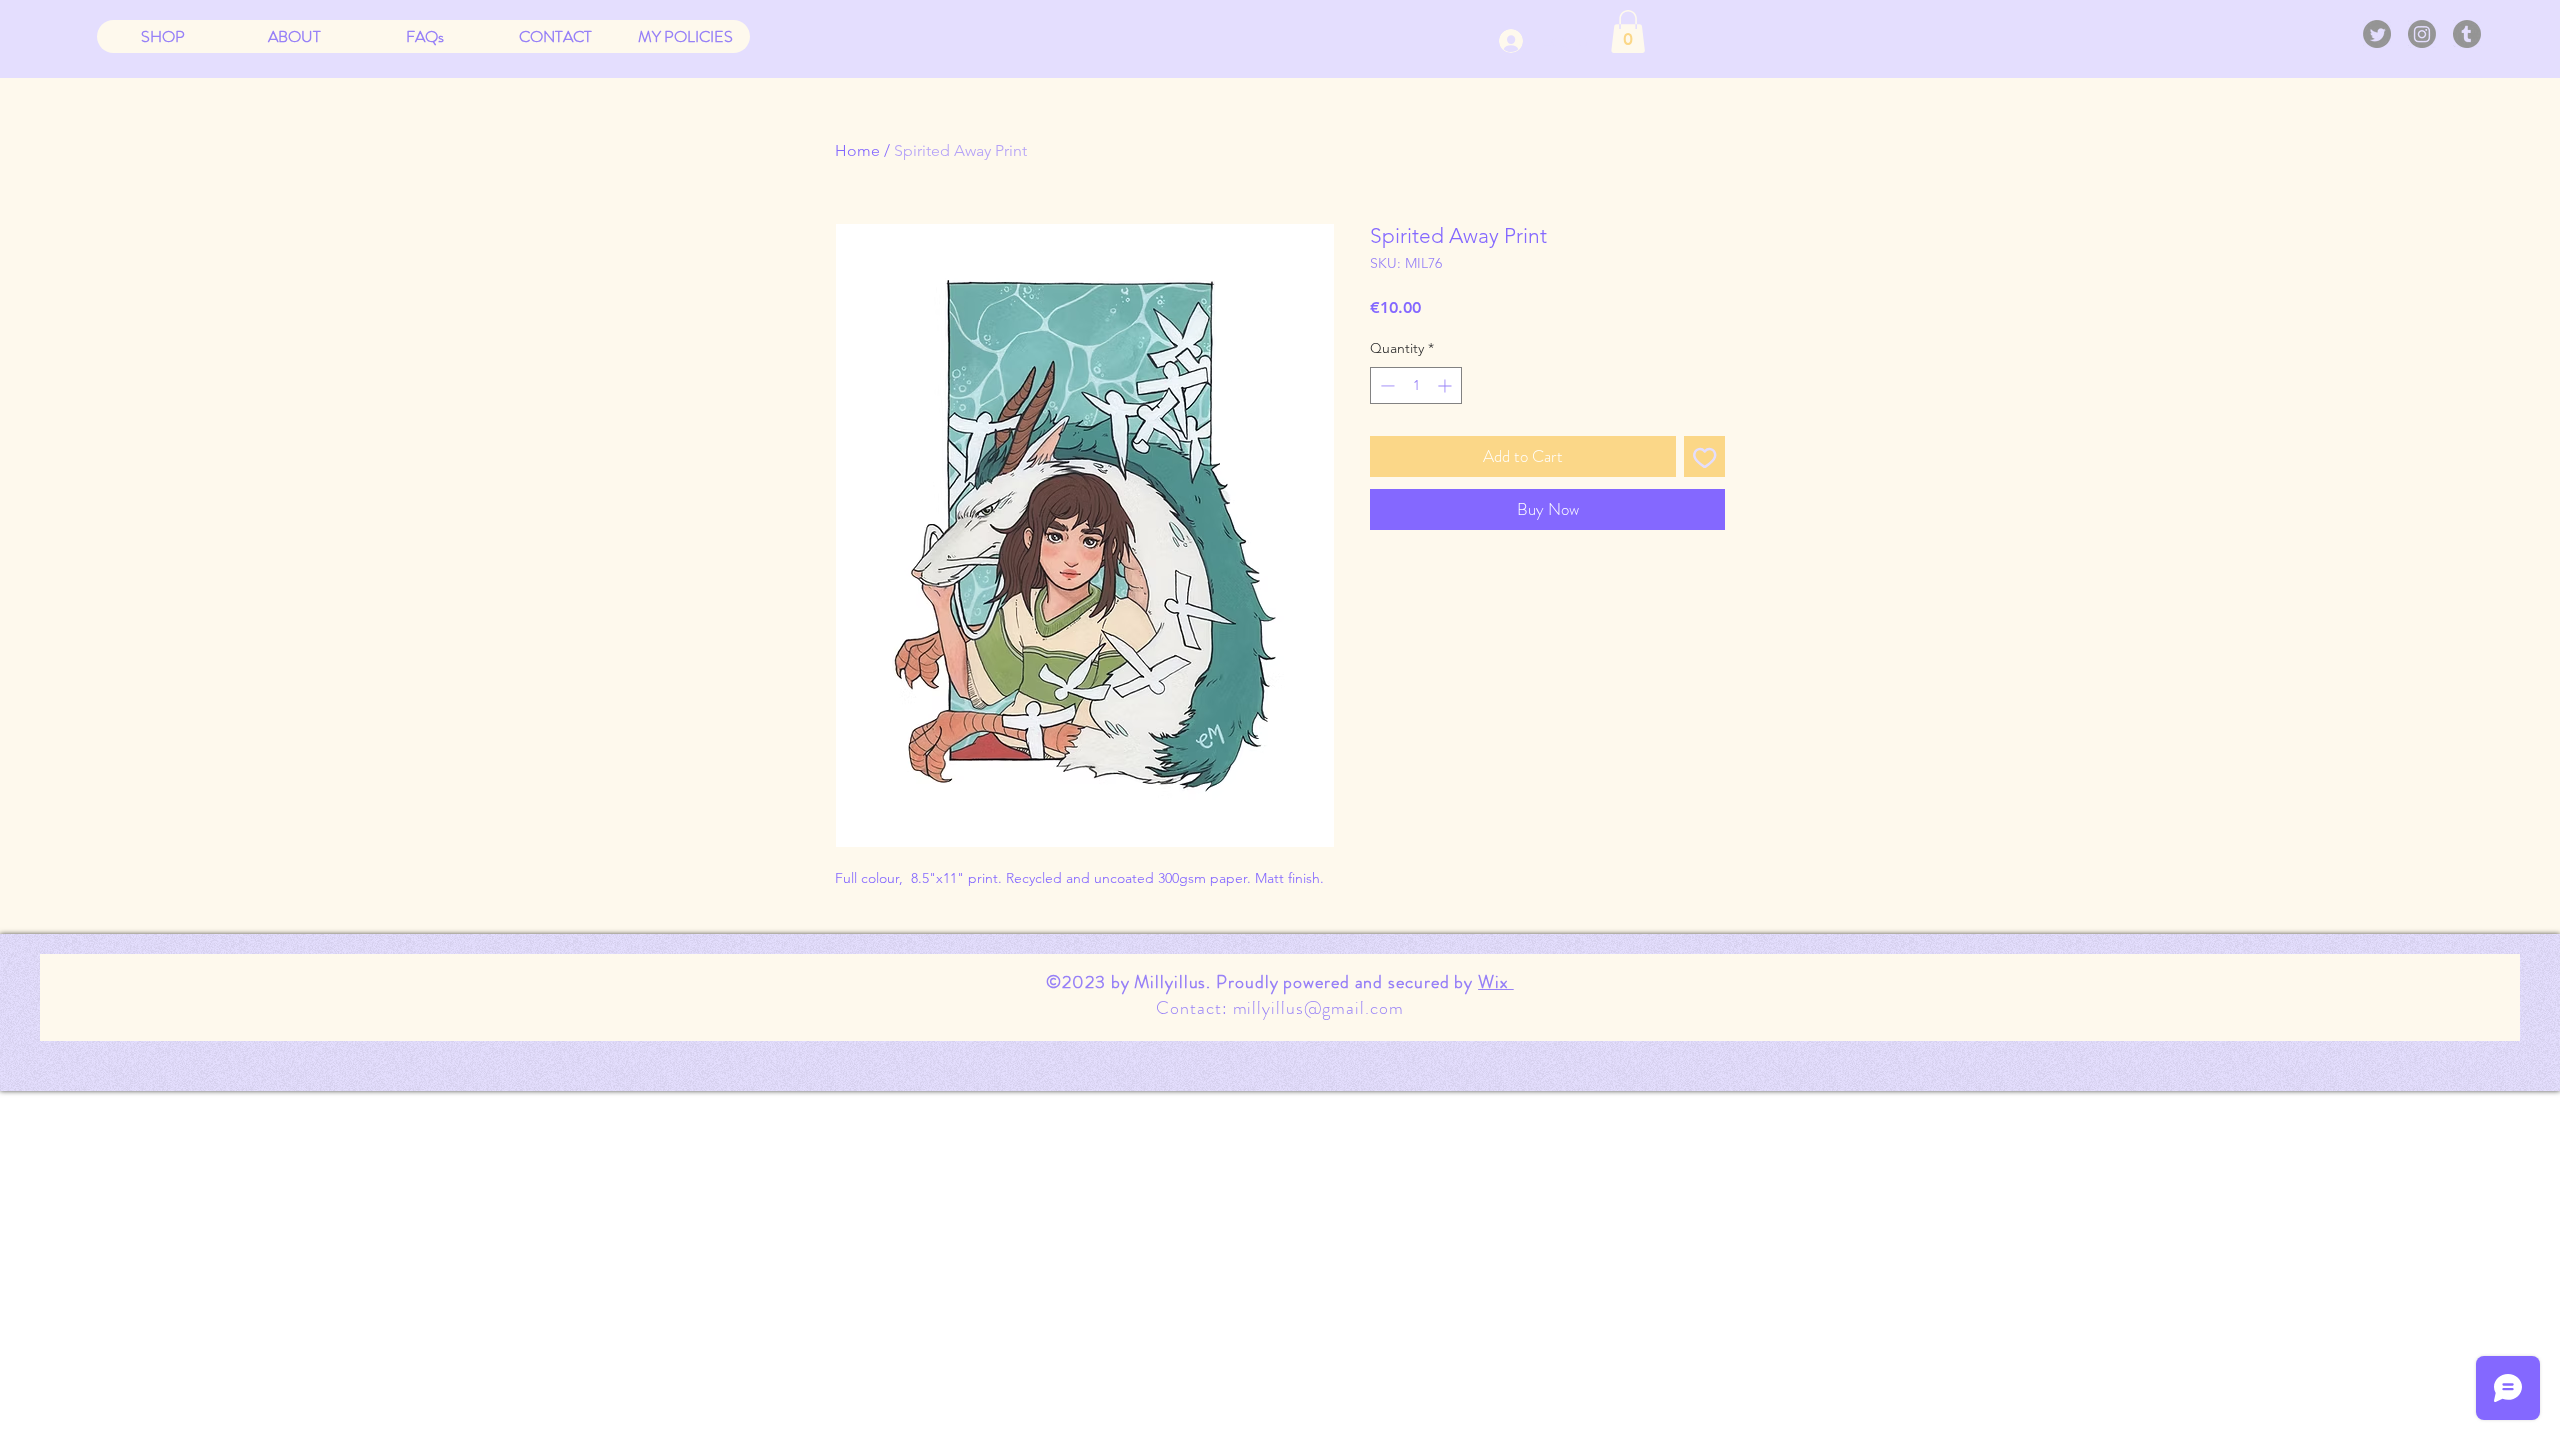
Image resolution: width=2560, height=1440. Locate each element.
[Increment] (1446, 385)
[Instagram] (2422, 34)
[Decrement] (1385, 385)
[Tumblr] (2467, 34)
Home (857, 150)
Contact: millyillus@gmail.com (1279, 1008)
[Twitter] (2377, 34)
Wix (1496, 982)
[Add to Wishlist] (1705, 457)
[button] (1628, 31)
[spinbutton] (1416, 385)
